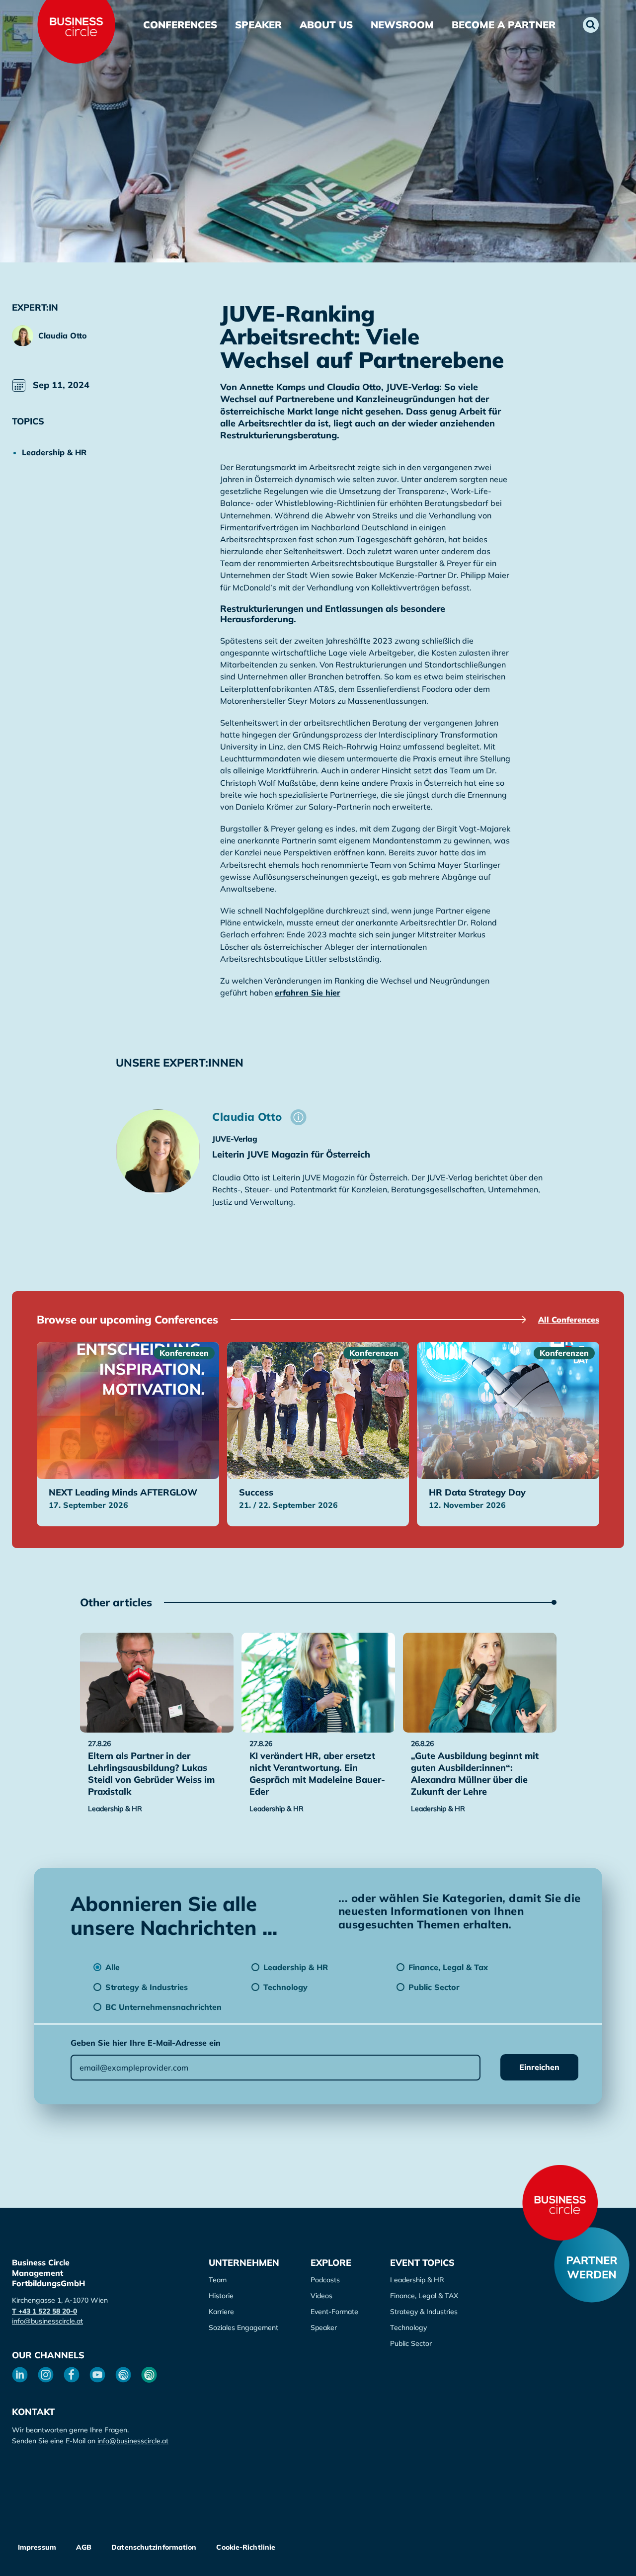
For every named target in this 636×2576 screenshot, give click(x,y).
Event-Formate (334, 2312)
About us (326, 25)
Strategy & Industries (424, 2312)
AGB (84, 2547)
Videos (321, 2296)
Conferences (180, 25)
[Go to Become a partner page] (592, 2265)
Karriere (221, 2312)
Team (218, 2280)
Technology (408, 2327)
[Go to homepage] (560, 2203)
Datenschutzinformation (154, 2547)
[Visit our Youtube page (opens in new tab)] (97, 2375)
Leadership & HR (417, 2280)
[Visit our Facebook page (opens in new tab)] (72, 2375)
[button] (591, 25)
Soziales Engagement (243, 2327)
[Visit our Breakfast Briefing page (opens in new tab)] (123, 2375)
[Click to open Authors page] (298, 1117)
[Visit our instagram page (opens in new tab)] (46, 2375)
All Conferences (569, 1320)
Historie (221, 2296)
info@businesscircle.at (47, 2321)
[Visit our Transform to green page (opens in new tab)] (149, 2375)
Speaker (258, 25)
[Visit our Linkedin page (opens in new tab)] (20, 2375)
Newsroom (402, 25)
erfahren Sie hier (308, 993)
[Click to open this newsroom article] (157, 1683)
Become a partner (504, 25)
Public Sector (411, 2343)
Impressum (37, 2547)
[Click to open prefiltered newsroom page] (71, 452)
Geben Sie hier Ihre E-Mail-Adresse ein (146, 2043)
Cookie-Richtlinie (246, 2547)
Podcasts (325, 2280)
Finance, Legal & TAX (424, 2296)
